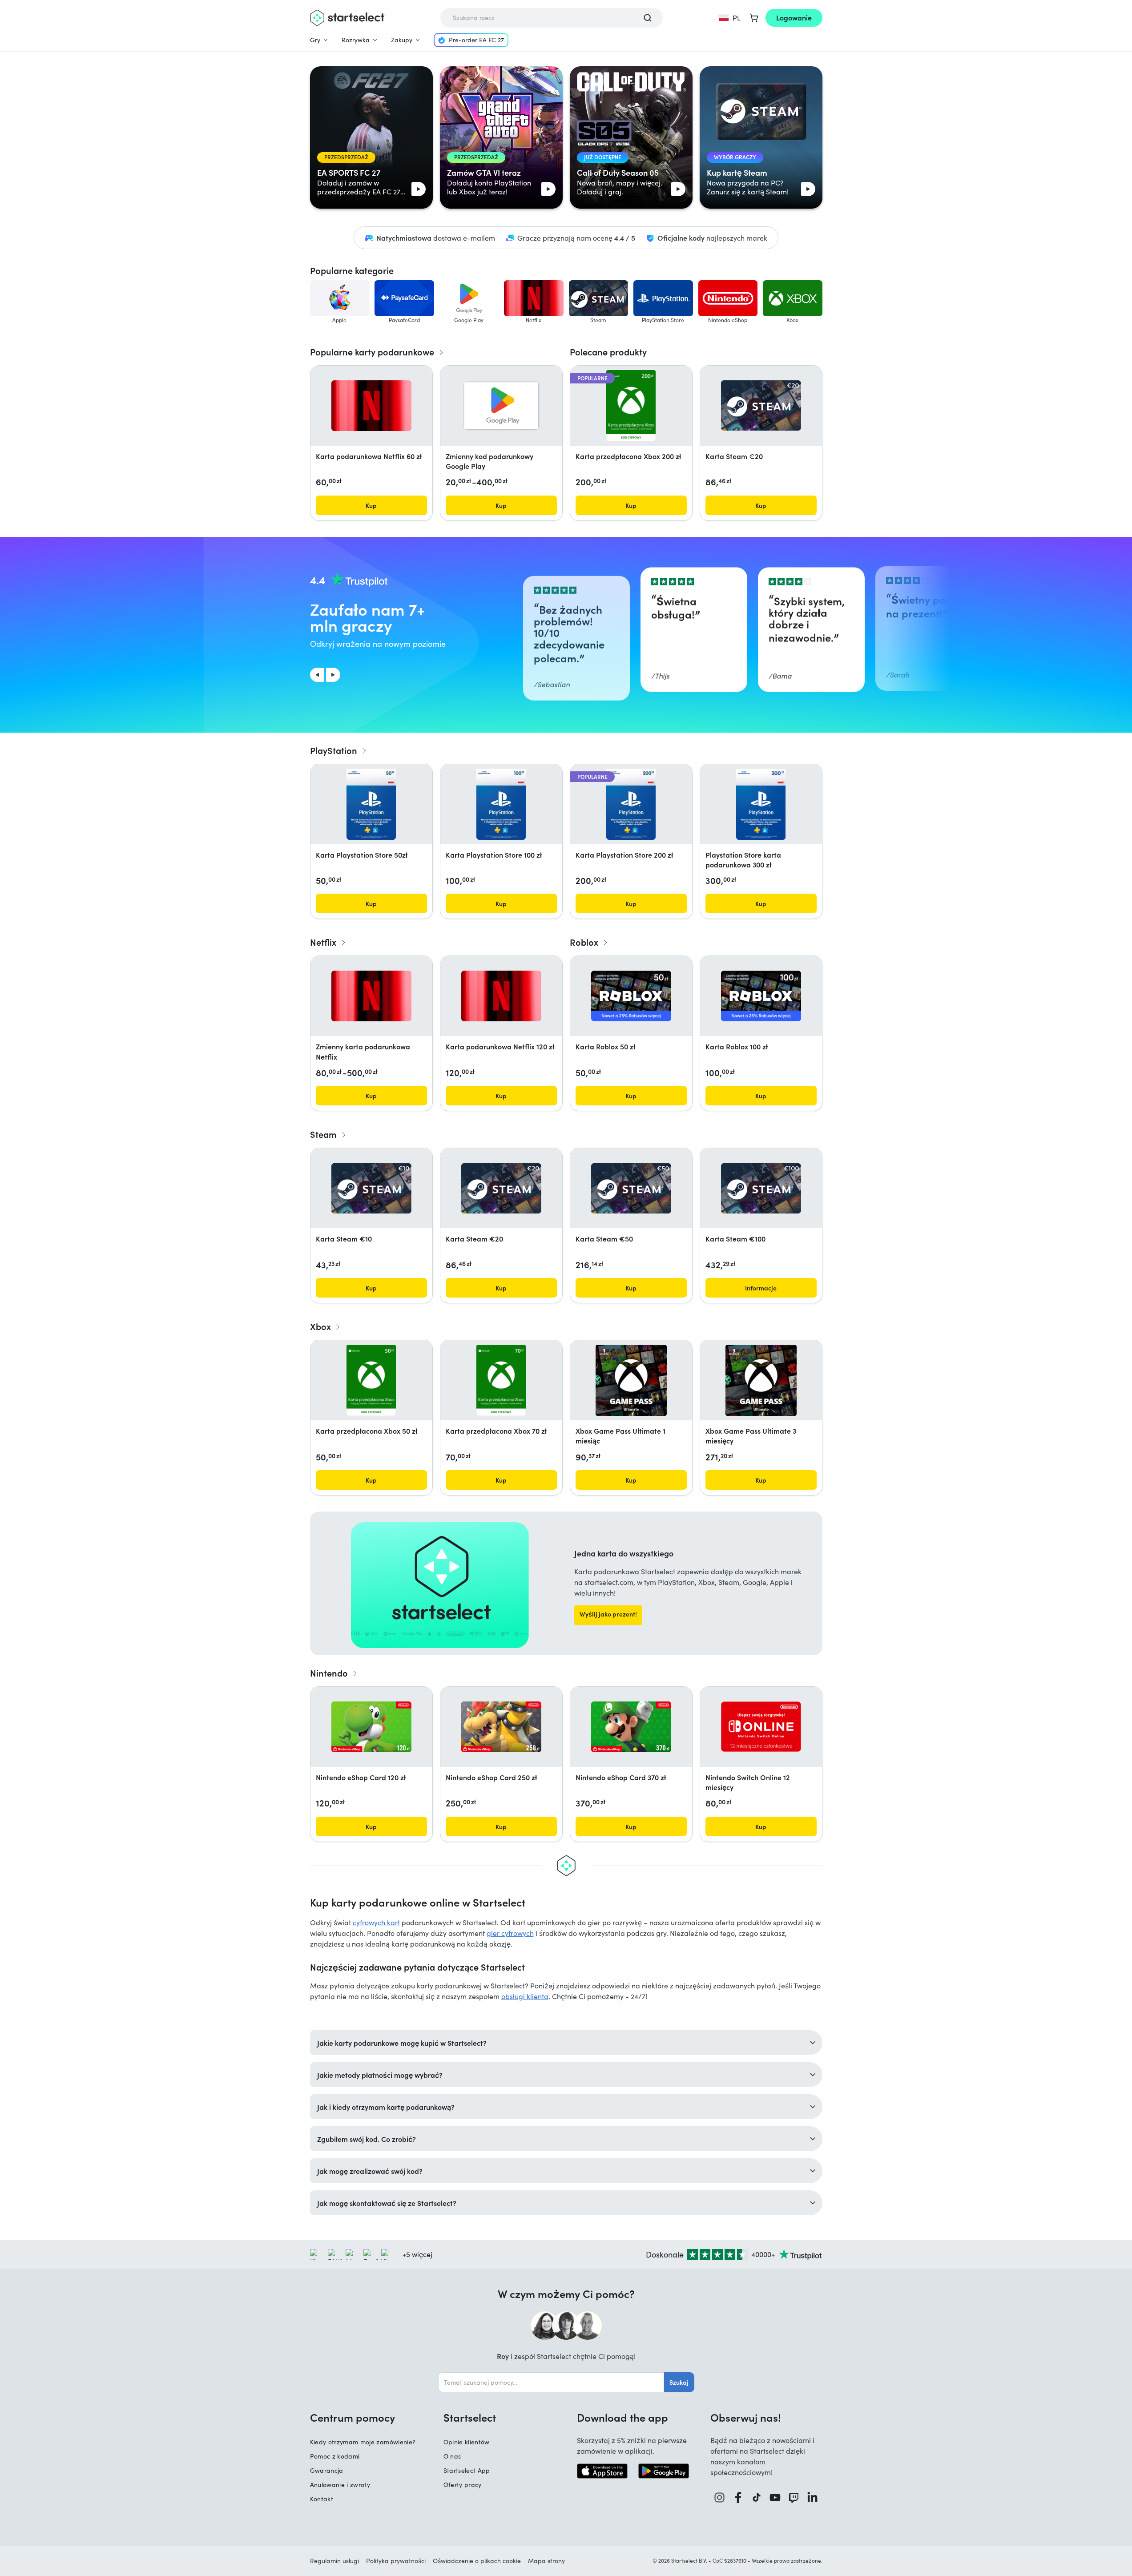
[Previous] (317, 675)
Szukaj (679, 2382)
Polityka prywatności (396, 2561)
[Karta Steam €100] (761, 1188)
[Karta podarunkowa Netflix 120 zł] (501, 996)
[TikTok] (757, 2497)
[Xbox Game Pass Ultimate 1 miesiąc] (631, 1380)
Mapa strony (546, 2561)
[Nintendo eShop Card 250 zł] (501, 1727)
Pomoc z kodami (335, 2456)
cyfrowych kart (376, 1922)
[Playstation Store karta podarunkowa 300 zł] (761, 804)
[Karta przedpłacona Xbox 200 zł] (631, 406)
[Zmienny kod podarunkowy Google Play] (501, 406)
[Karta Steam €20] (761, 405)
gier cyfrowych (510, 1933)
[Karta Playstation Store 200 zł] (631, 804)
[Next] (333, 675)
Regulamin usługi (334, 2561)
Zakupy (402, 40)
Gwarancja (327, 2470)
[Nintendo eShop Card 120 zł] (371, 1727)
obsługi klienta (525, 1996)
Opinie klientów (467, 2442)
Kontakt (322, 2499)
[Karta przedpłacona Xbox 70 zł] (501, 1380)
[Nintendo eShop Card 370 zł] (631, 1727)
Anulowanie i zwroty (340, 2485)
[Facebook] (738, 2497)
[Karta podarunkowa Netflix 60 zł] (371, 406)
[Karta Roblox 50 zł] (631, 996)
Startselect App (467, 2470)
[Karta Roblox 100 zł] (761, 996)
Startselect (470, 2417)
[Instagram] (720, 2497)
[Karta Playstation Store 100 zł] (501, 804)
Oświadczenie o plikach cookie (477, 2561)
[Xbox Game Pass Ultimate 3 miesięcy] (761, 1380)
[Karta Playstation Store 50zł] (371, 804)
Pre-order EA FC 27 (476, 40)
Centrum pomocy (352, 2417)
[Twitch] (794, 2497)
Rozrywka (356, 40)
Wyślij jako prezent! (608, 1614)
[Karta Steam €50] (631, 1188)
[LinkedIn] (813, 2497)
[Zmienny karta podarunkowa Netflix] (371, 996)
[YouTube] (775, 2497)
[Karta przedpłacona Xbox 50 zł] (371, 1380)
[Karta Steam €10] (371, 1188)
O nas (452, 2456)
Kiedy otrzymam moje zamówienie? (363, 2442)
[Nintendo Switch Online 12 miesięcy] (761, 1727)
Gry (315, 40)
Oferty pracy (463, 2485)
